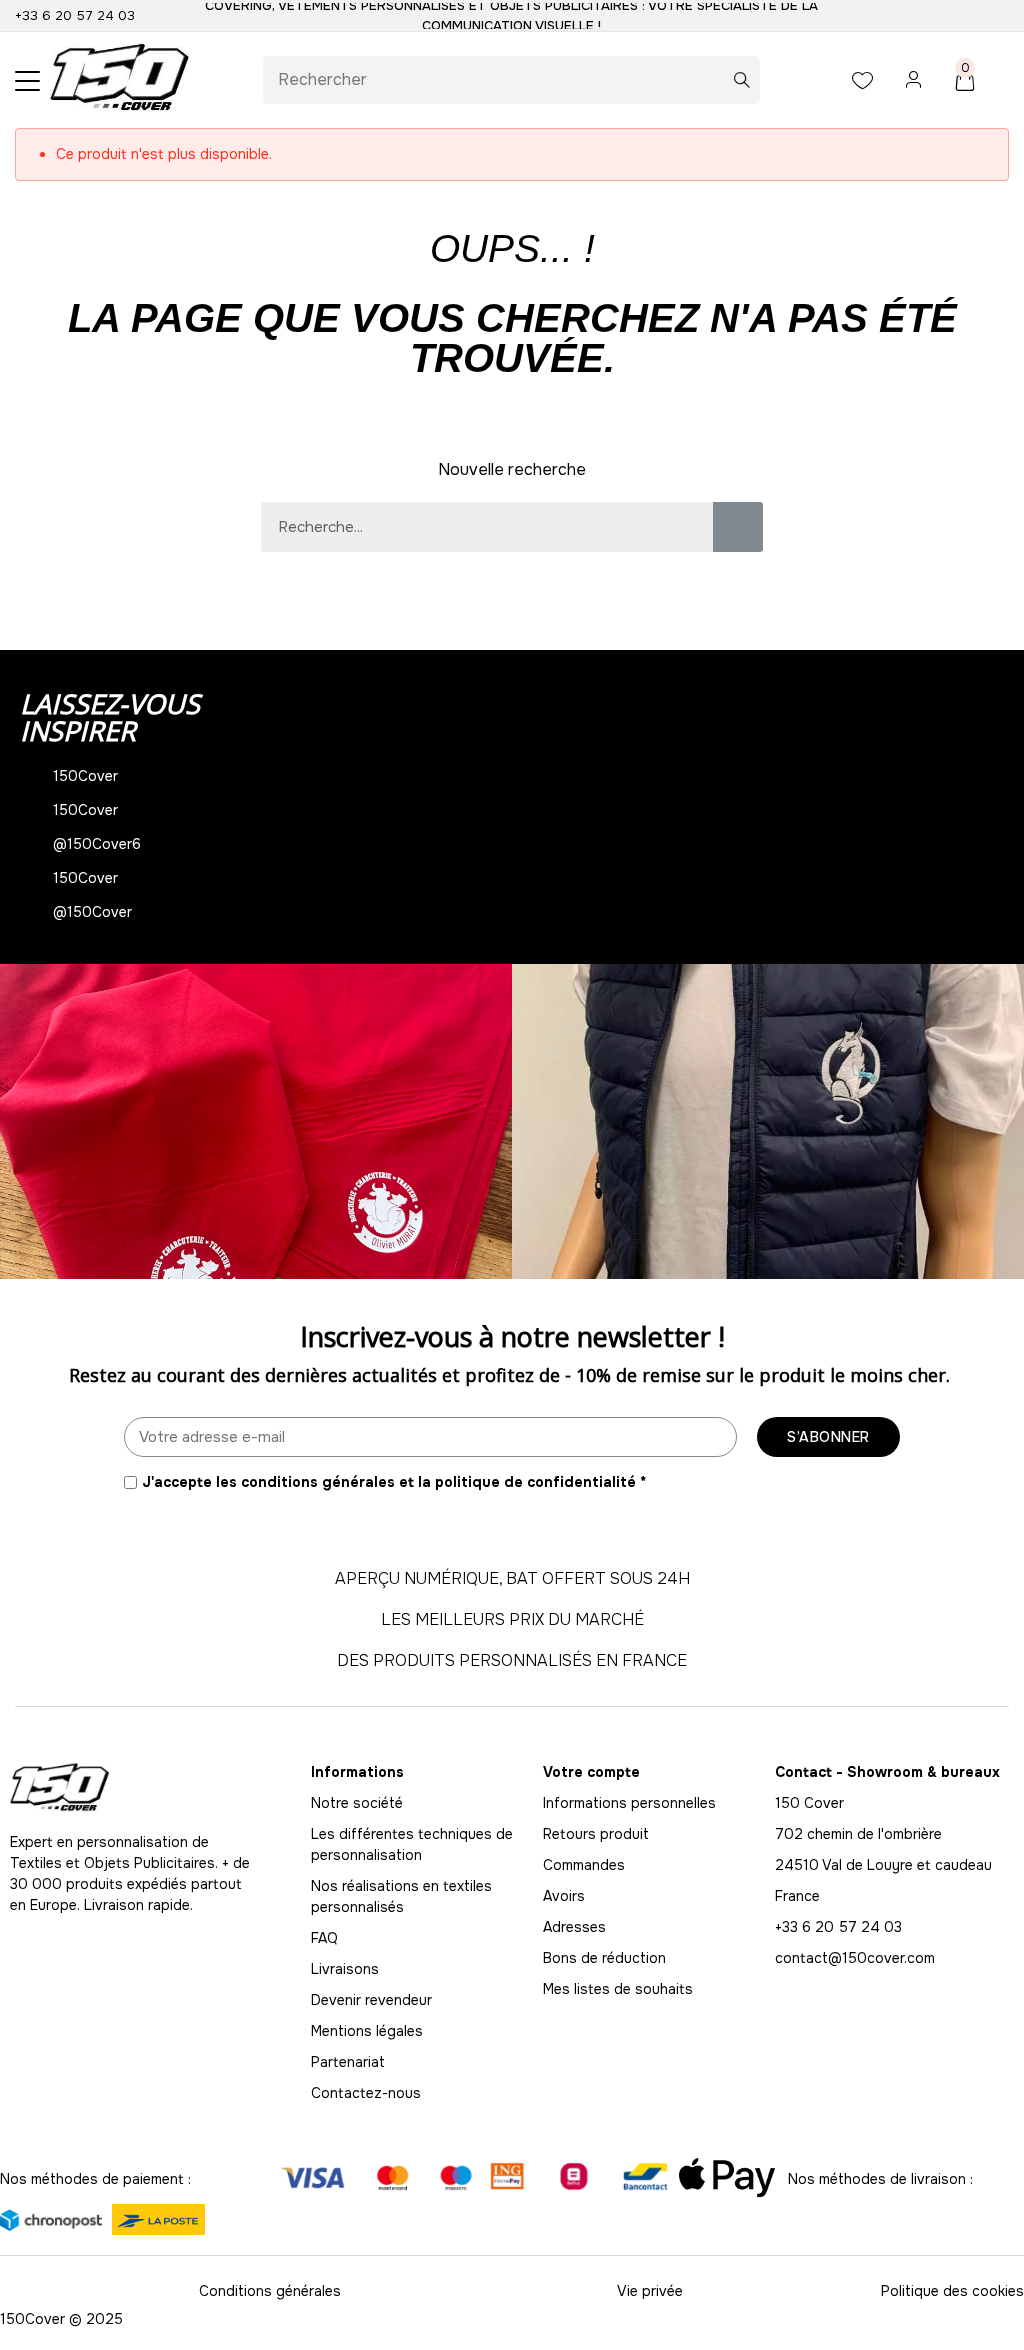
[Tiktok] (200, 1946)
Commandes (584, 1865)
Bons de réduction (604, 1958)
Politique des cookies (952, 2291)
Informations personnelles (629, 1803)
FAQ (324, 1938)
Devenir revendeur (371, 2000)
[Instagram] (20, 1946)
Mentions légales (367, 2031)
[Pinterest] (155, 1946)
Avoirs (564, 1896)
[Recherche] (738, 527)
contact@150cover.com (855, 1958)
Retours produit (596, 1834)
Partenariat (348, 2062)
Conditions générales (270, 2291)
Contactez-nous (366, 2093)
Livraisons (345, 1969)
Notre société (357, 1803)
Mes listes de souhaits (618, 1989)
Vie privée (650, 2291)
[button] (19, 1121)
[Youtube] (110, 1946)
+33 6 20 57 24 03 (75, 15)
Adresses (574, 1927)
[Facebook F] (65, 1946)
